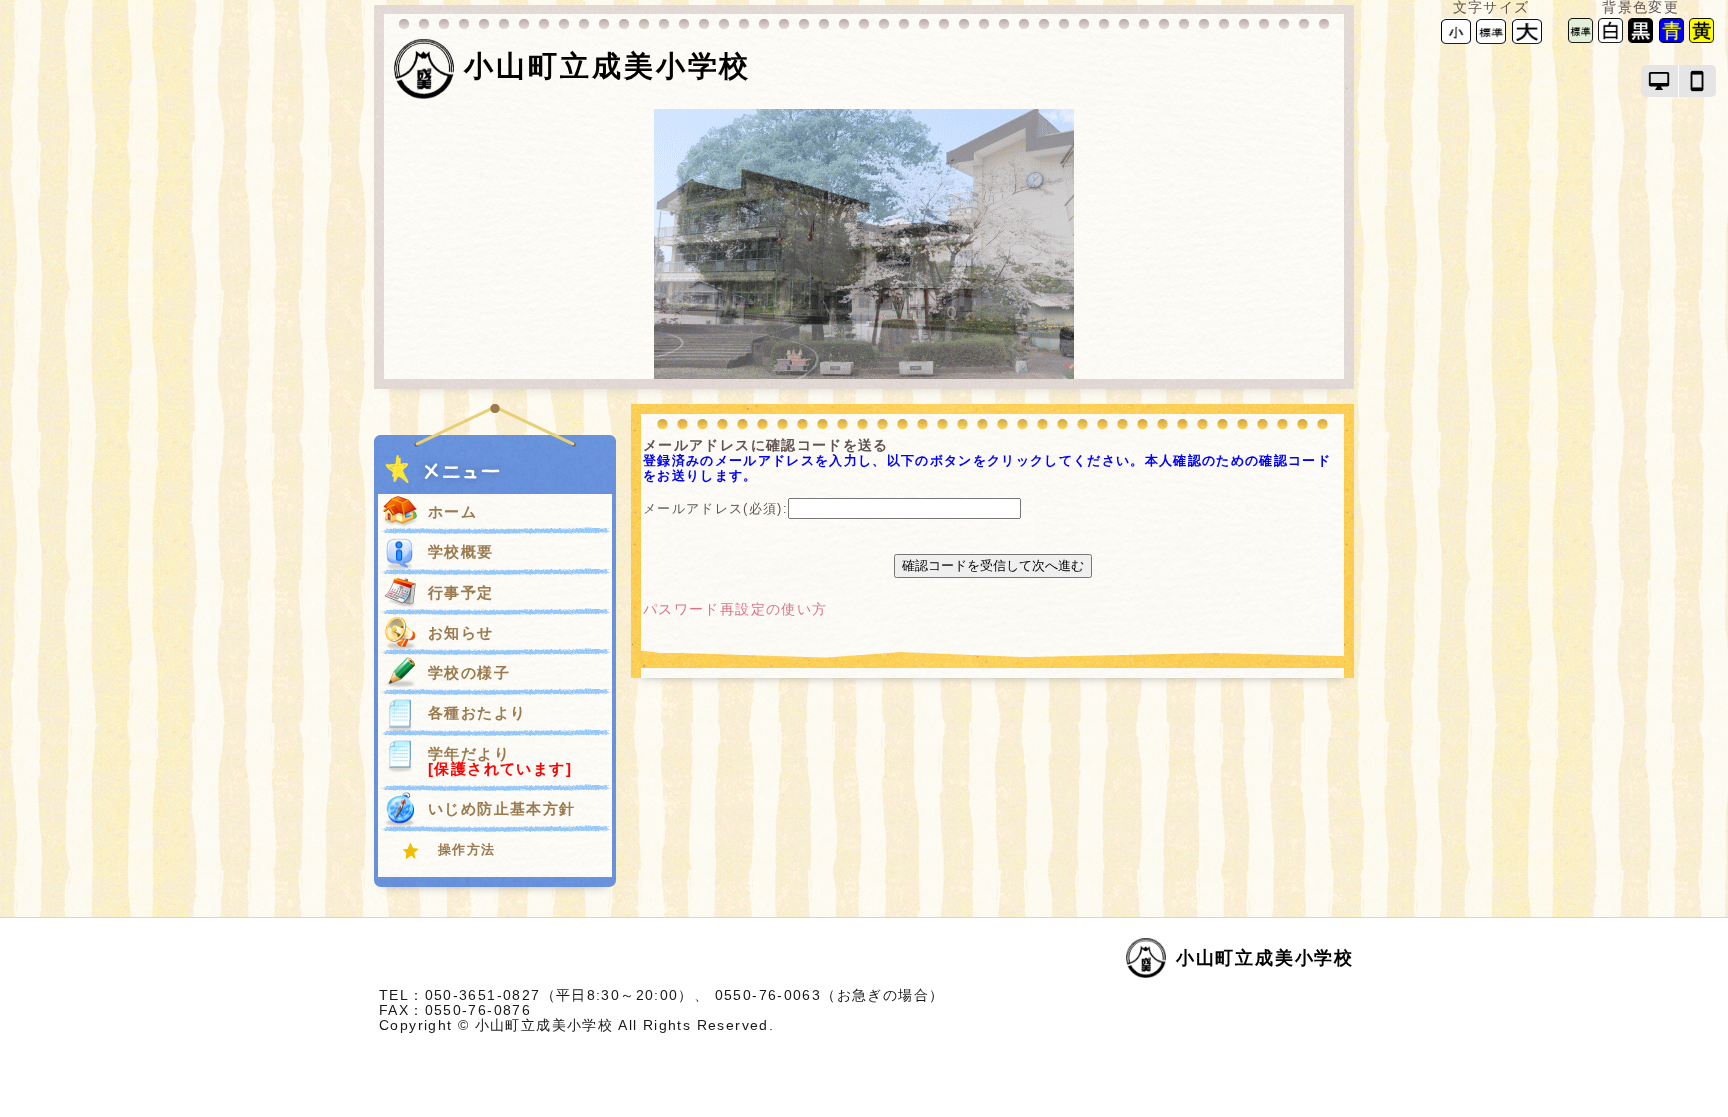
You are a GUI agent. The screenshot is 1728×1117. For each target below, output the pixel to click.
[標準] (1491, 30)
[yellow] (1701, 38)
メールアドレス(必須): (715, 508)
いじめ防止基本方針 (502, 808)
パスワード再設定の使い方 (735, 609)
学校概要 (461, 551)
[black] (1640, 38)
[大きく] (1527, 30)
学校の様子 (469, 672)
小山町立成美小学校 (607, 66)
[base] (1580, 38)
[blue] (1671, 38)
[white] (1610, 38)
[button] (1660, 81)
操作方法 (467, 849)
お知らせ (461, 632)
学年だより (500, 761)
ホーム (452, 511)
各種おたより (477, 712)
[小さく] (1456, 30)
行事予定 (461, 592)
